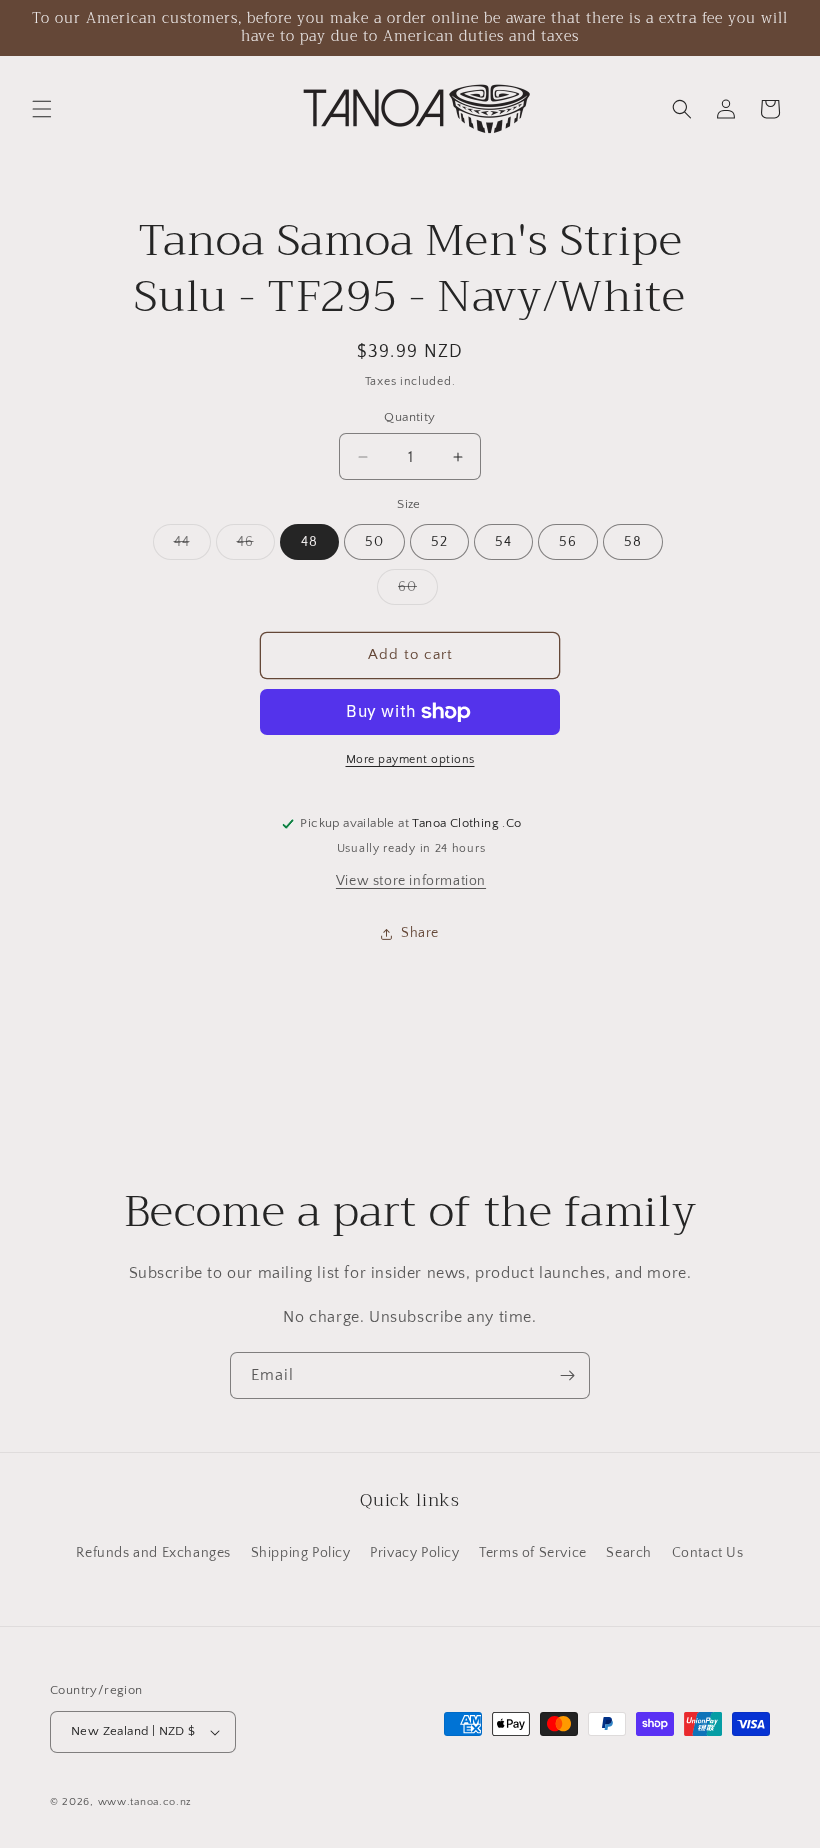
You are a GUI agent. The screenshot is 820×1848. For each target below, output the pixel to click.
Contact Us (708, 1553)
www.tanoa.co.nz (145, 1802)
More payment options (410, 759)
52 (439, 542)
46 (256, 546)
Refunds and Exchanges (153, 1553)
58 (633, 542)
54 (503, 542)
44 (192, 546)
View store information (411, 881)
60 (418, 591)
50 (374, 542)
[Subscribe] (567, 1375)
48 (309, 542)
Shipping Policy (301, 1553)
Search (629, 1553)
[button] (42, 109)
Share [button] (420, 933)
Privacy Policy (414, 1553)
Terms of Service (533, 1553)
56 (568, 542)
